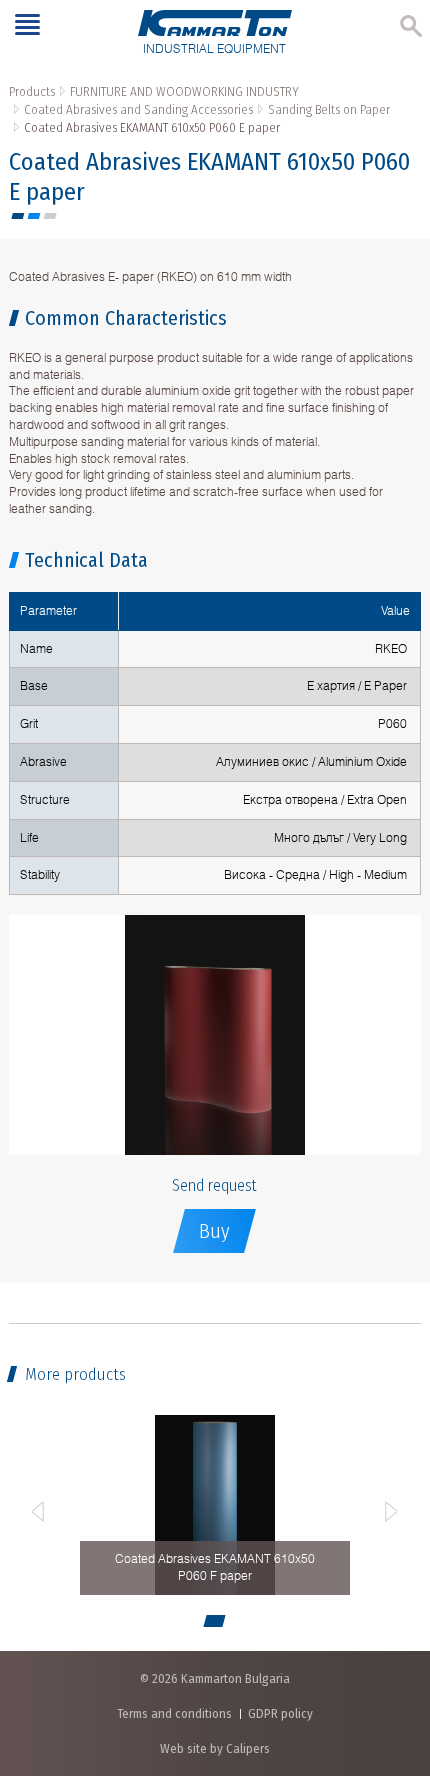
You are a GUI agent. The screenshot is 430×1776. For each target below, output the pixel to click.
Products (32, 91)
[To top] (394, 1655)
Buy (214, 1231)
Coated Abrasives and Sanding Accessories (138, 109)
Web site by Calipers (215, 1748)
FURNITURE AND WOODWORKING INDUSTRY (184, 91)
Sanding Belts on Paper (329, 109)
